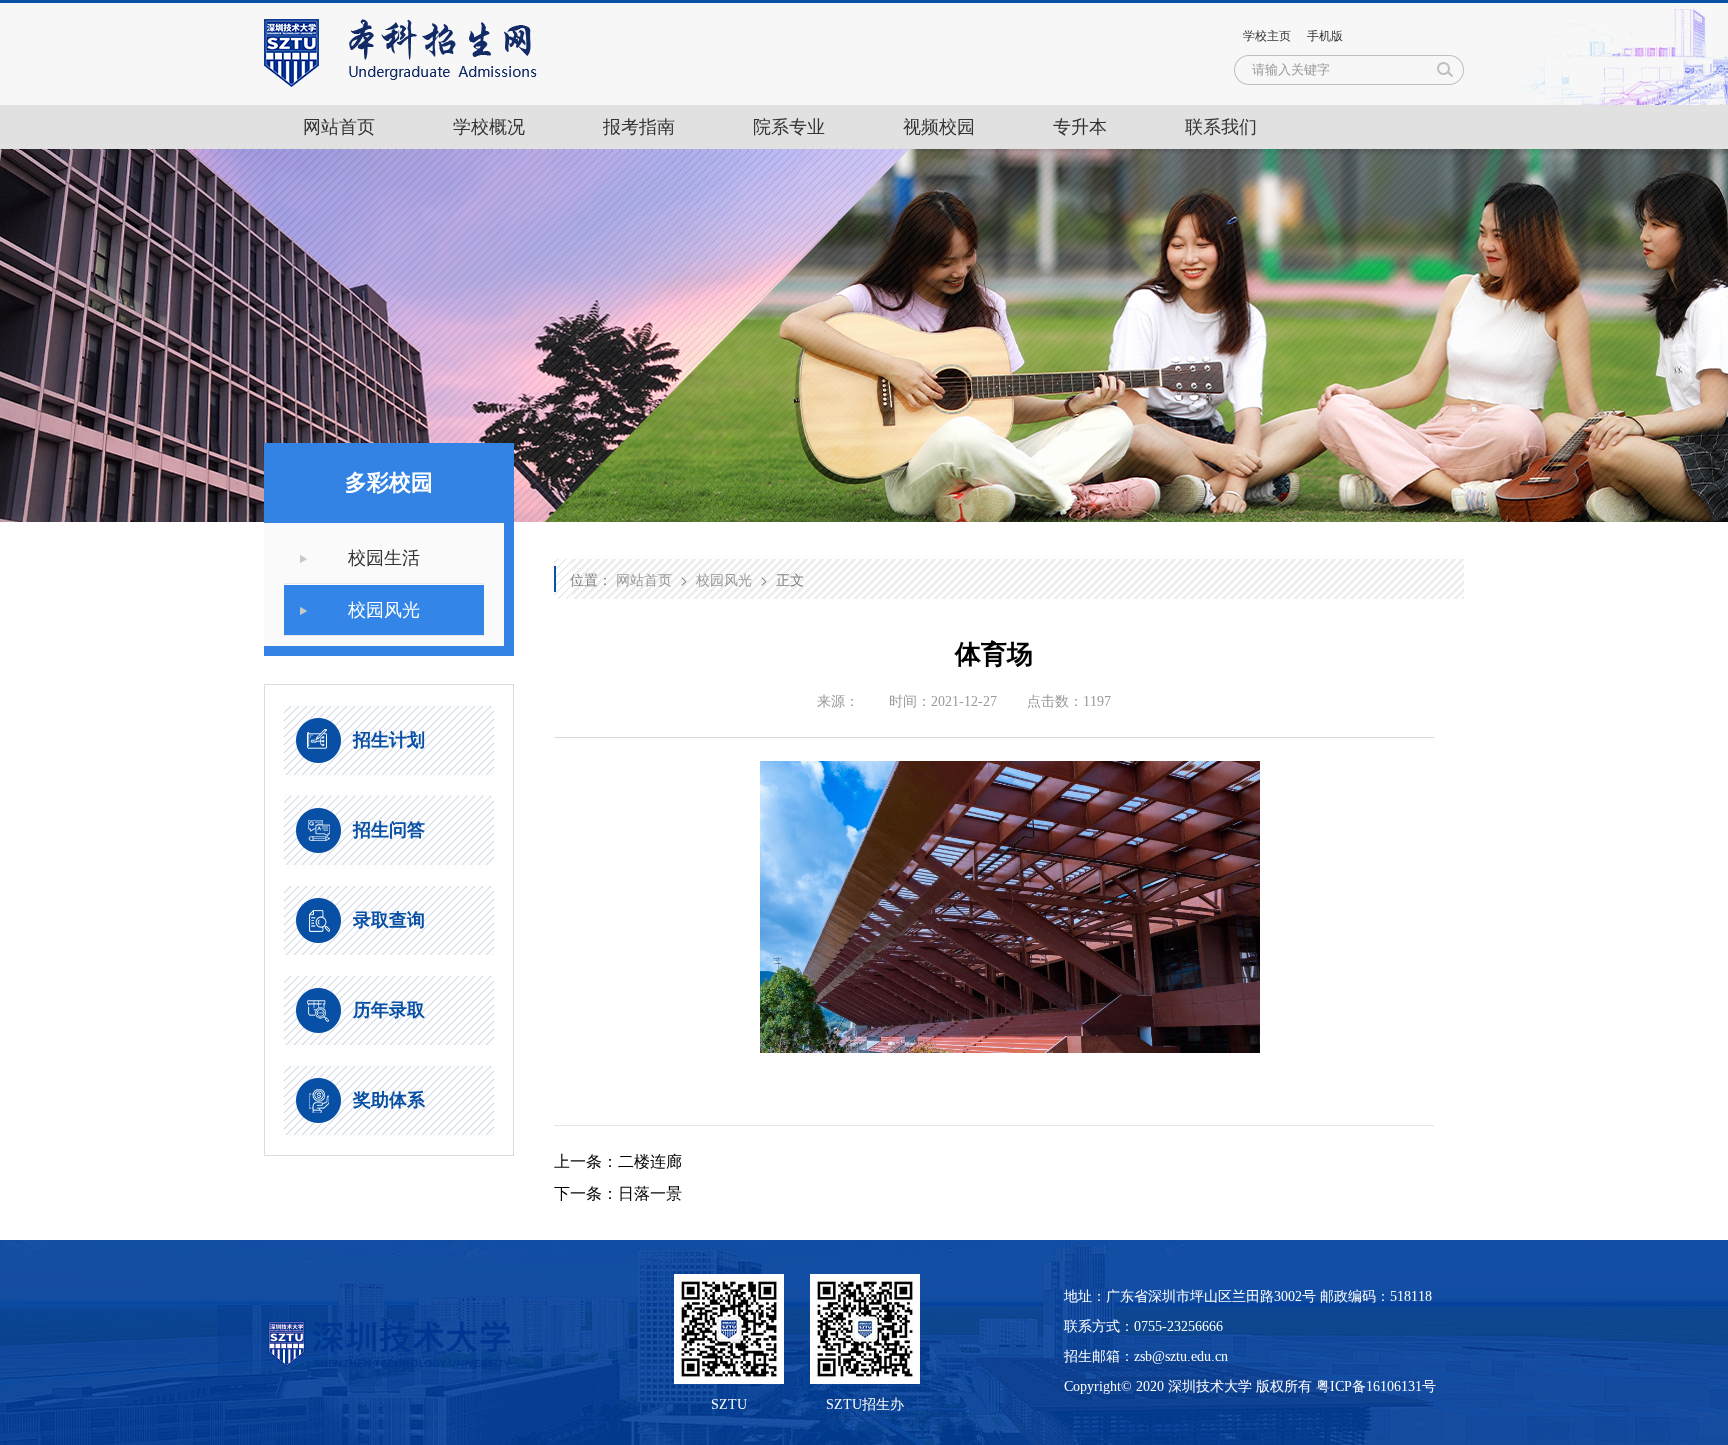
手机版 (1325, 36)
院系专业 (789, 127)
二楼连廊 (650, 1161)
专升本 (1080, 127)
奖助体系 (389, 1100)
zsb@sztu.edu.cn (1181, 1356)
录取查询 (389, 920)
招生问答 (389, 830)
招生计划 (389, 740)
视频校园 (939, 127)
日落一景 (650, 1193)
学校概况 (489, 127)
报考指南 (639, 127)
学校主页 (1267, 36)
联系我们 (1221, 127)
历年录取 (389, 1010)
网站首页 (339, 127)
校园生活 (384, 558)
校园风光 (384, 610)
